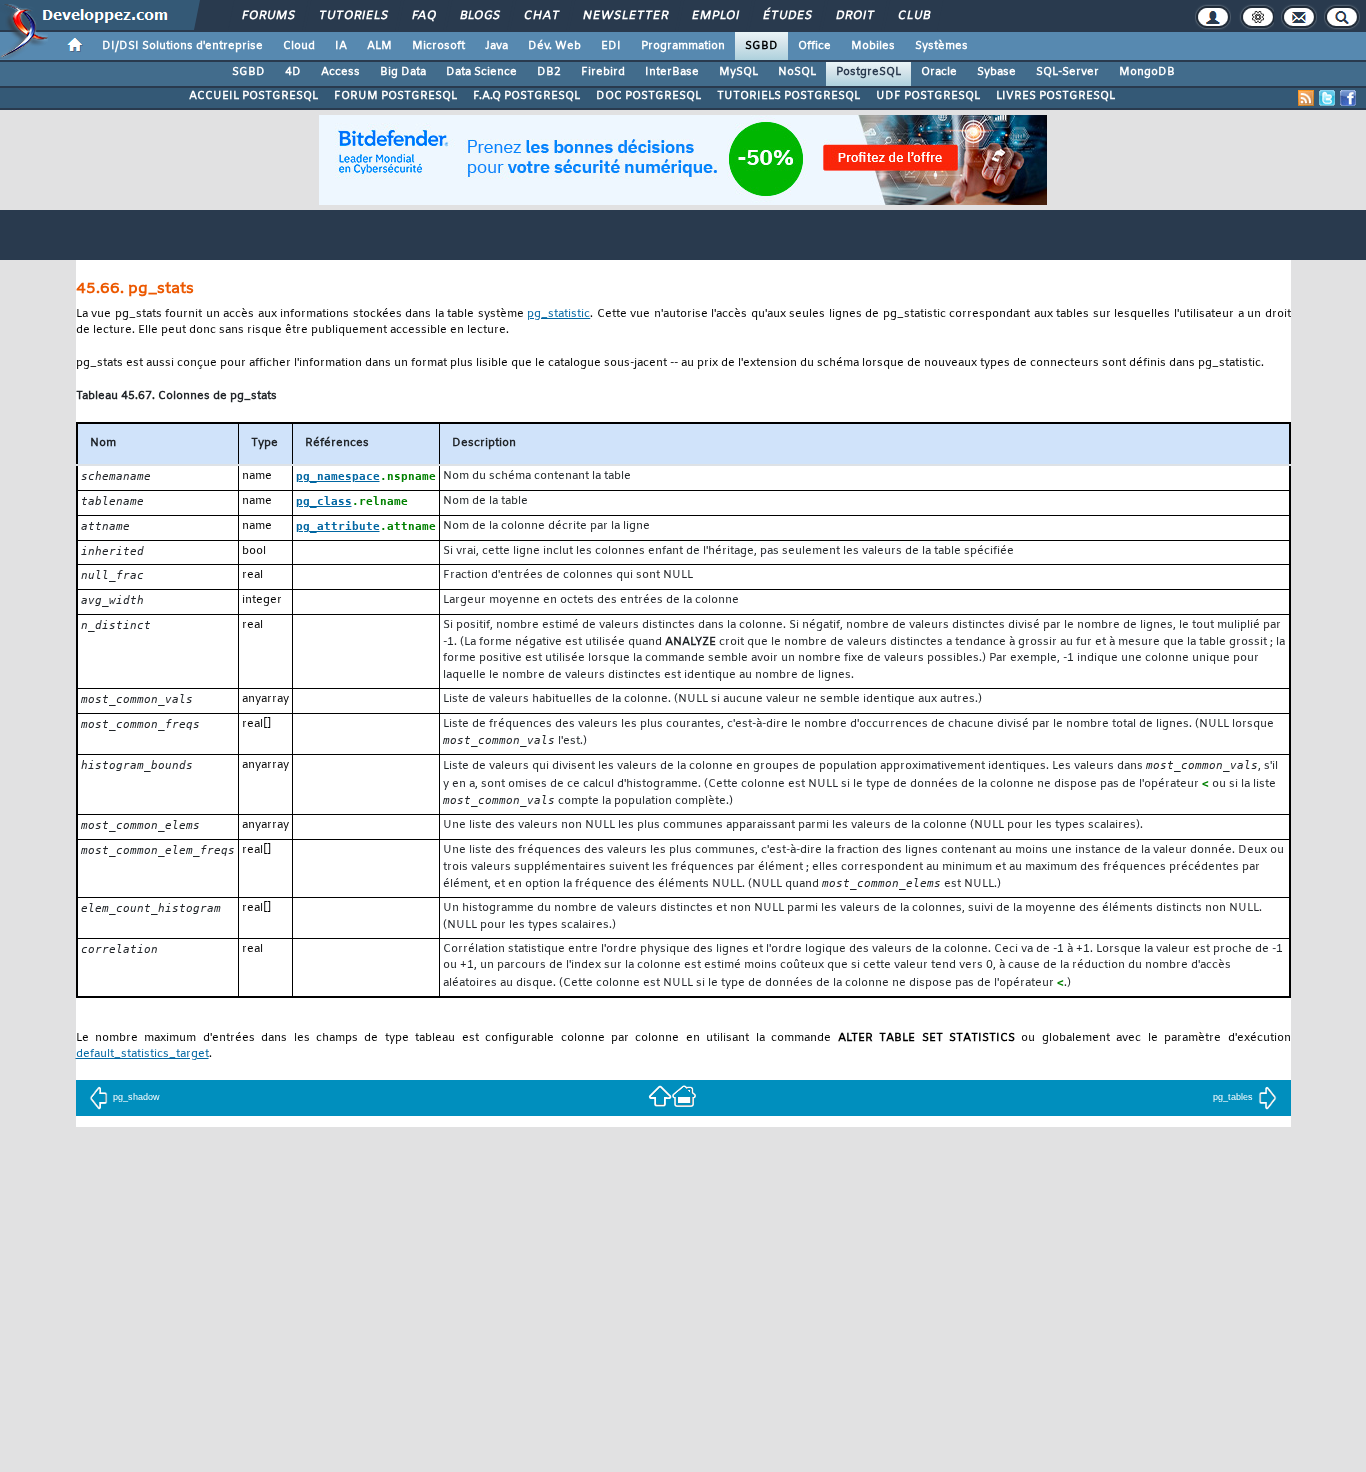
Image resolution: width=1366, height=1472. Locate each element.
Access (340, 72)
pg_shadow (136, 1097)
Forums (267, 16)
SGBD (761, 46)
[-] (684, 1094)
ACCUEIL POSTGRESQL (253, 96)
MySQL (738, 72)
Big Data (403, 72)
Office (814, 46)
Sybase (996, 72)
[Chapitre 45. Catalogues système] (660, 1094)
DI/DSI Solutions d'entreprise (182, 46)
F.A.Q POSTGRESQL (526, 96)
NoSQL (797, 72)
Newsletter (624, 16)
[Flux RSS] (1306, 98)
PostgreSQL (868, 72)
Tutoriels (352, 16)
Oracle (939, 72)
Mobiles (873, 46)
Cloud (299, 46)
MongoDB (1147, 72)
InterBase (672, 72)
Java (496, 46)
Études (786, 16)
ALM (379, 46)
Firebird (603, 72)
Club (913, 16)
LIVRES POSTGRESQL (1055, 96)
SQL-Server (1067, 72)
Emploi (714, 16)
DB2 (549, 72)
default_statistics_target (142, 1054)
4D (293, 72)
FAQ (423, 16)
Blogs (479, 16)
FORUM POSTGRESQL (395, 96)
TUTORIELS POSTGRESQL (788, 96)
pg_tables (1233, 1097)
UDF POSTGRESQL (928, 96)
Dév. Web (554, 46)
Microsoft (438, 46)
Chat (540, 16)
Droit (854, 16)
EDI (611, 46)
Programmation (683, 46)
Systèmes (941, 46)
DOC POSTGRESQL (648, 96)
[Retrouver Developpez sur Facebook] (1348, 98)
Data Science (481, 72)
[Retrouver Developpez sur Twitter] (1327, 98)
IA (341, 46)
